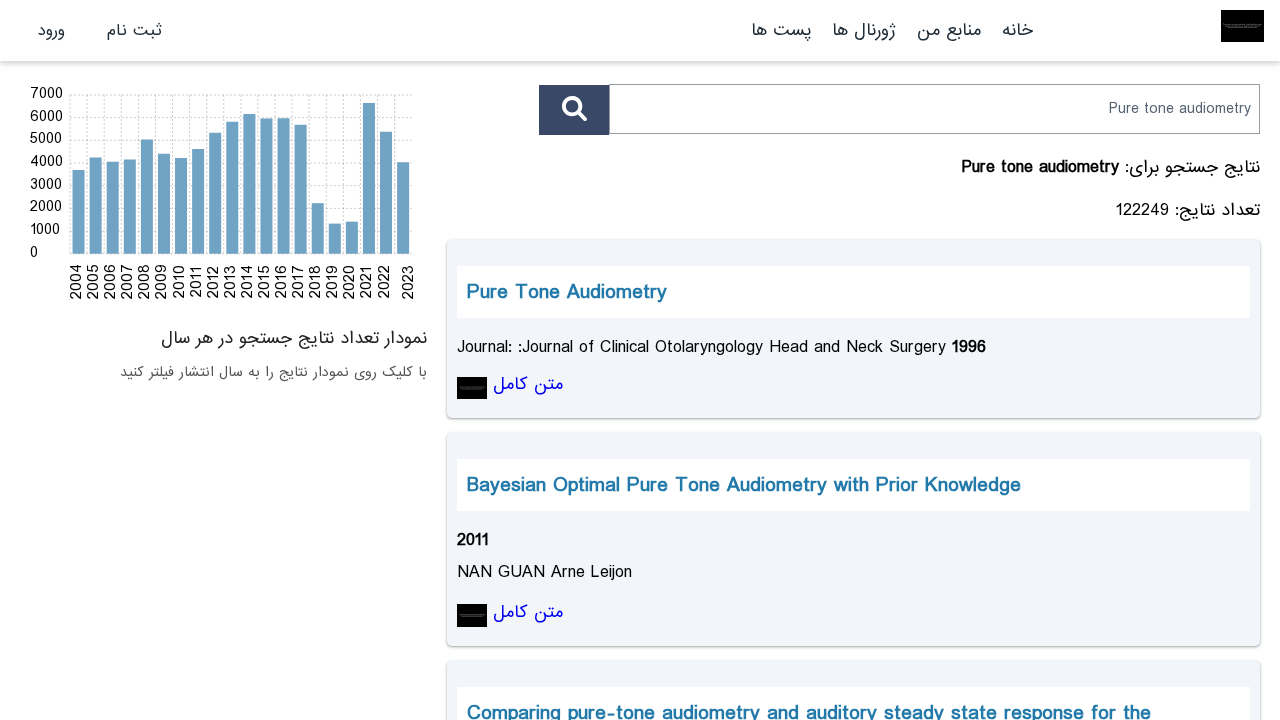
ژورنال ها (864, 30)
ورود (51, 30)
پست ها (781, 30)
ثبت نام (134, 30)
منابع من (946, 30)
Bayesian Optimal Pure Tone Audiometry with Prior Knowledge (744, 485)
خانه (1017, 30)
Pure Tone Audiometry (567, 292)
